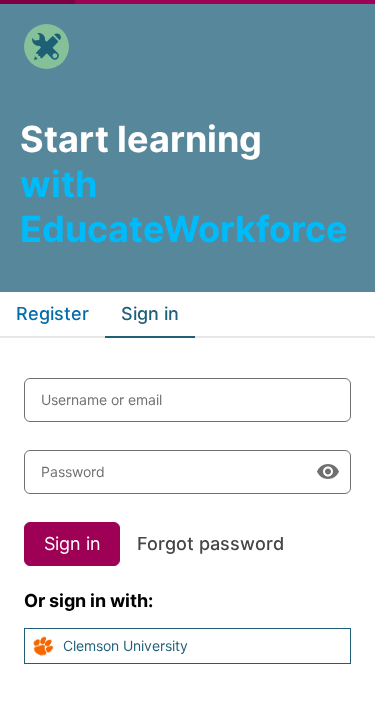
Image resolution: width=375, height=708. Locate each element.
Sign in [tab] (150, 313)
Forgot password (210, 543)
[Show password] (328, 472)
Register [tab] (52, 313)
